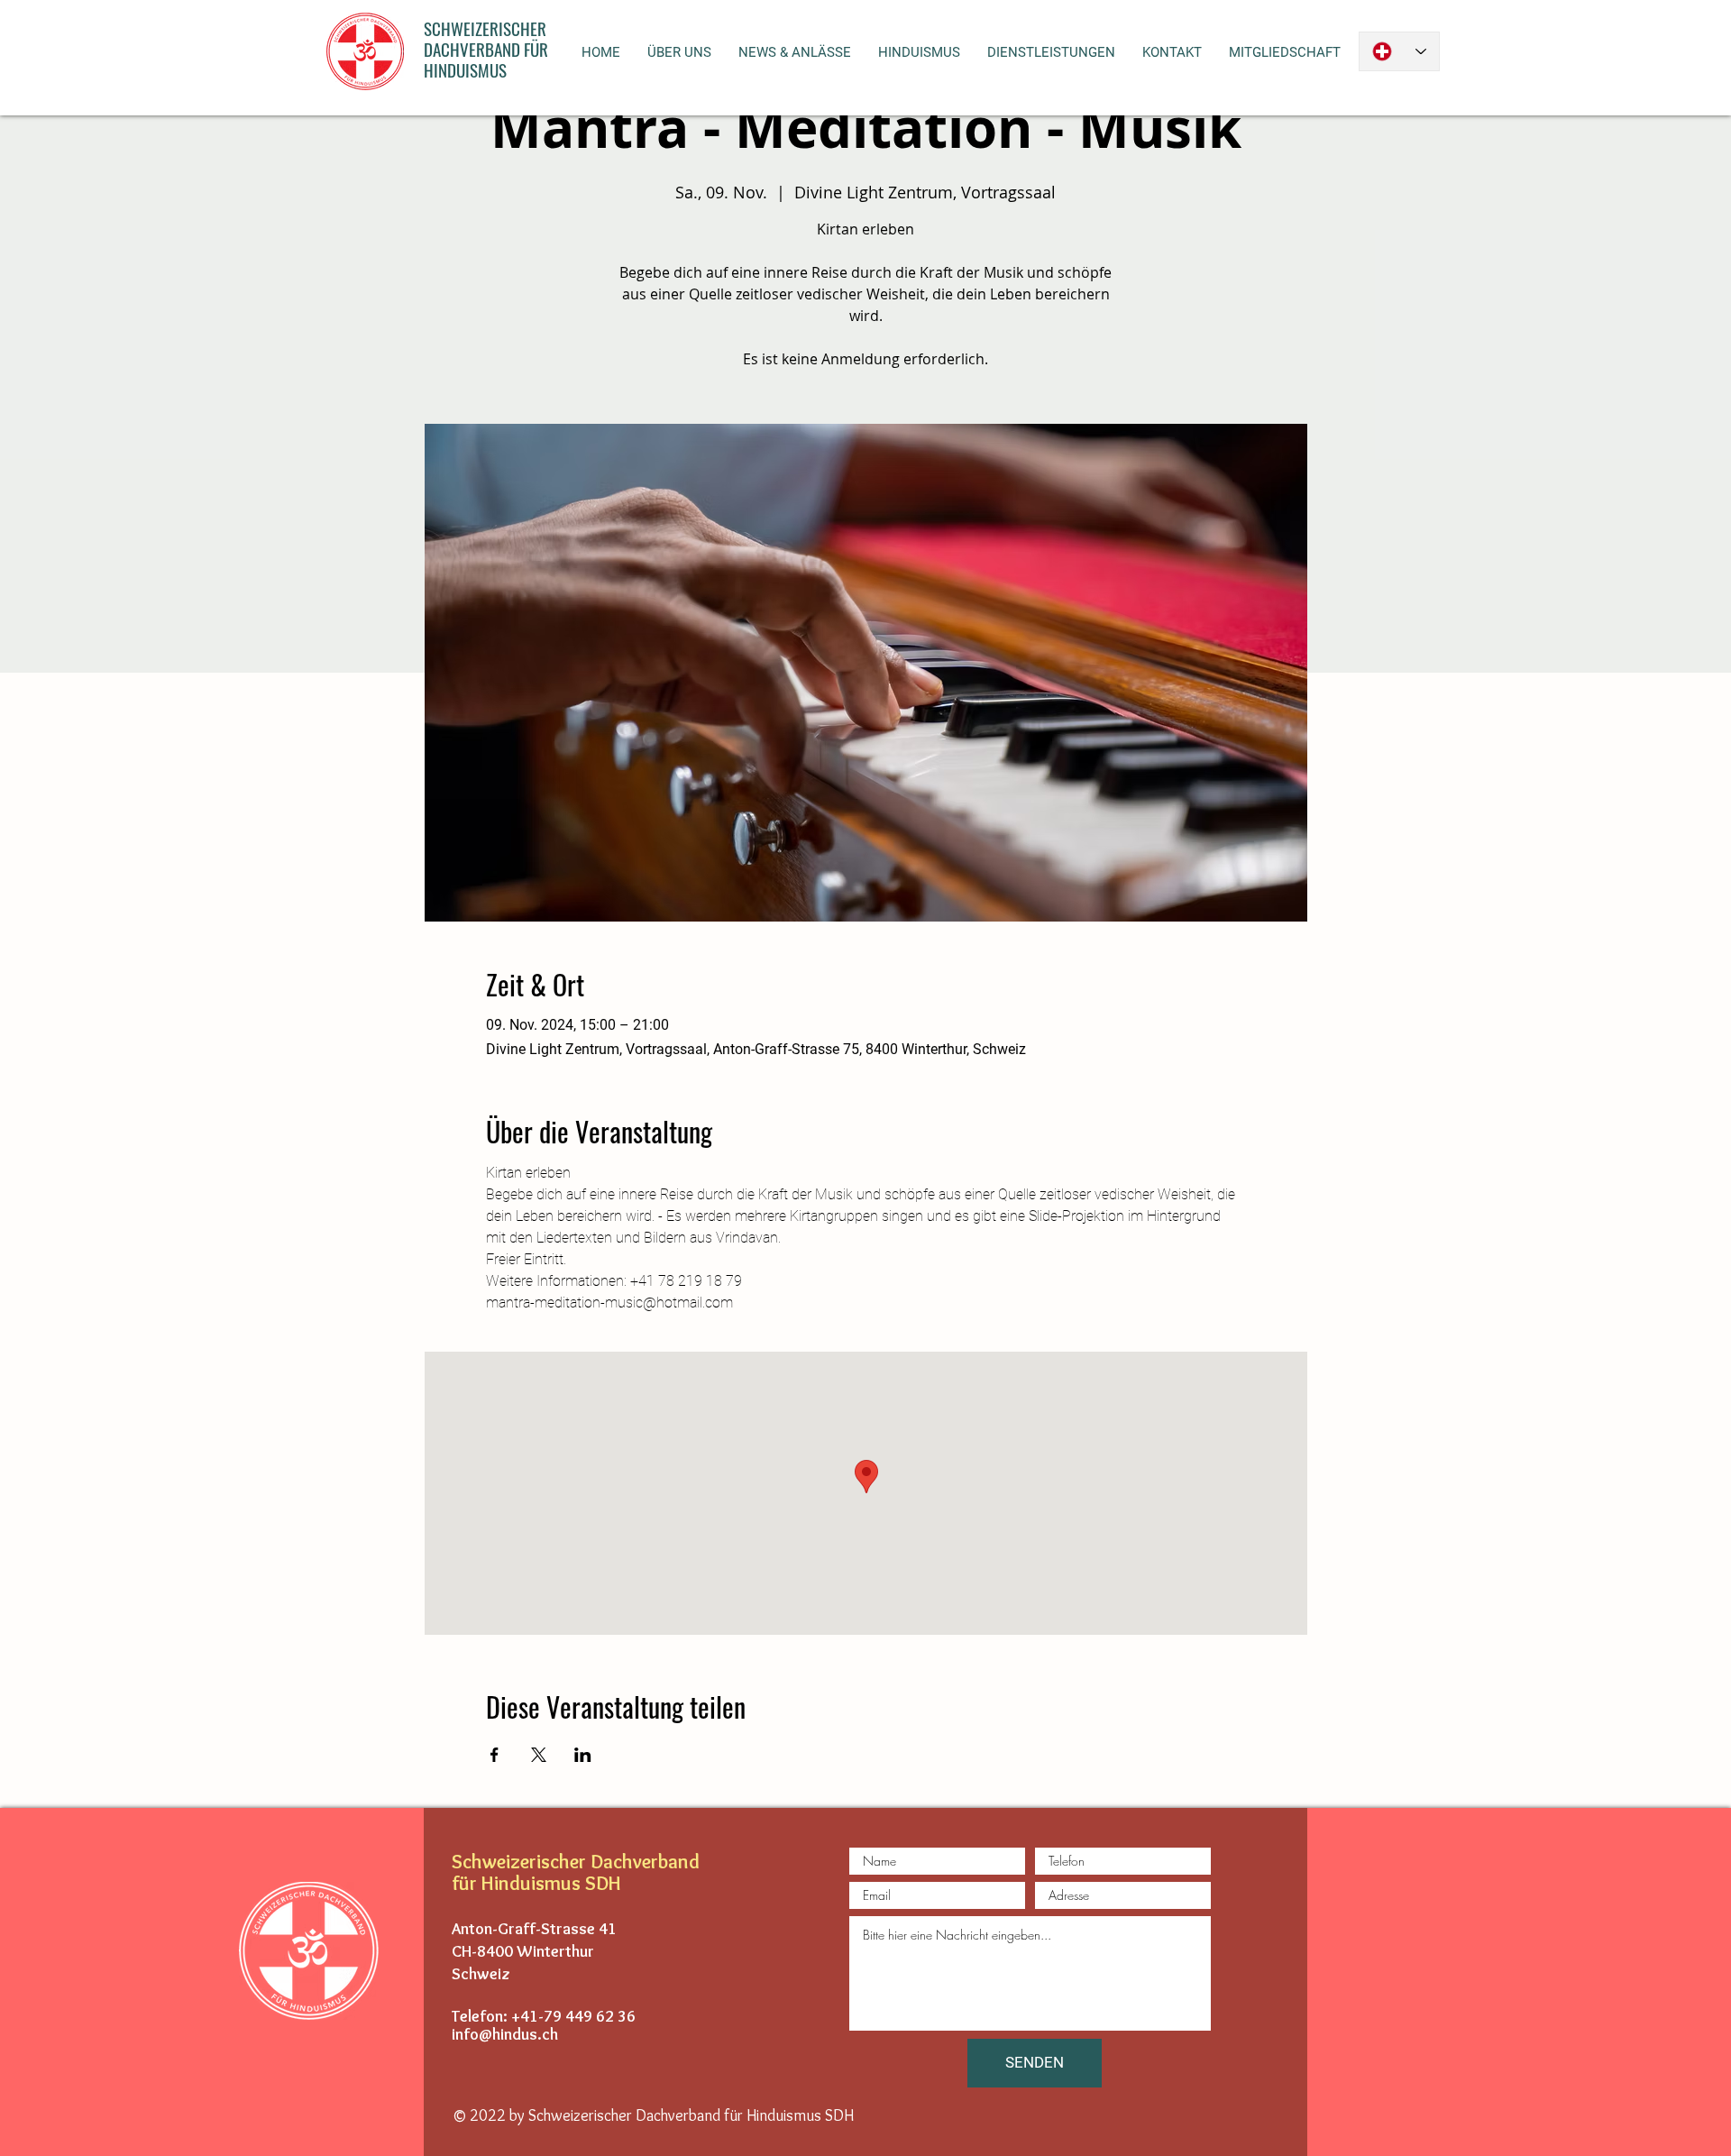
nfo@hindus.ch (507, 2034)
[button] (679, 52)
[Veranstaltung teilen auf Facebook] (495, 1755)
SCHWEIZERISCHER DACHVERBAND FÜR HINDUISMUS (486, 49)
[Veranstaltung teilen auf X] (539, 1755)
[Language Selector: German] (1399, 51)
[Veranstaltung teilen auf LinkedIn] (583, 1755)
